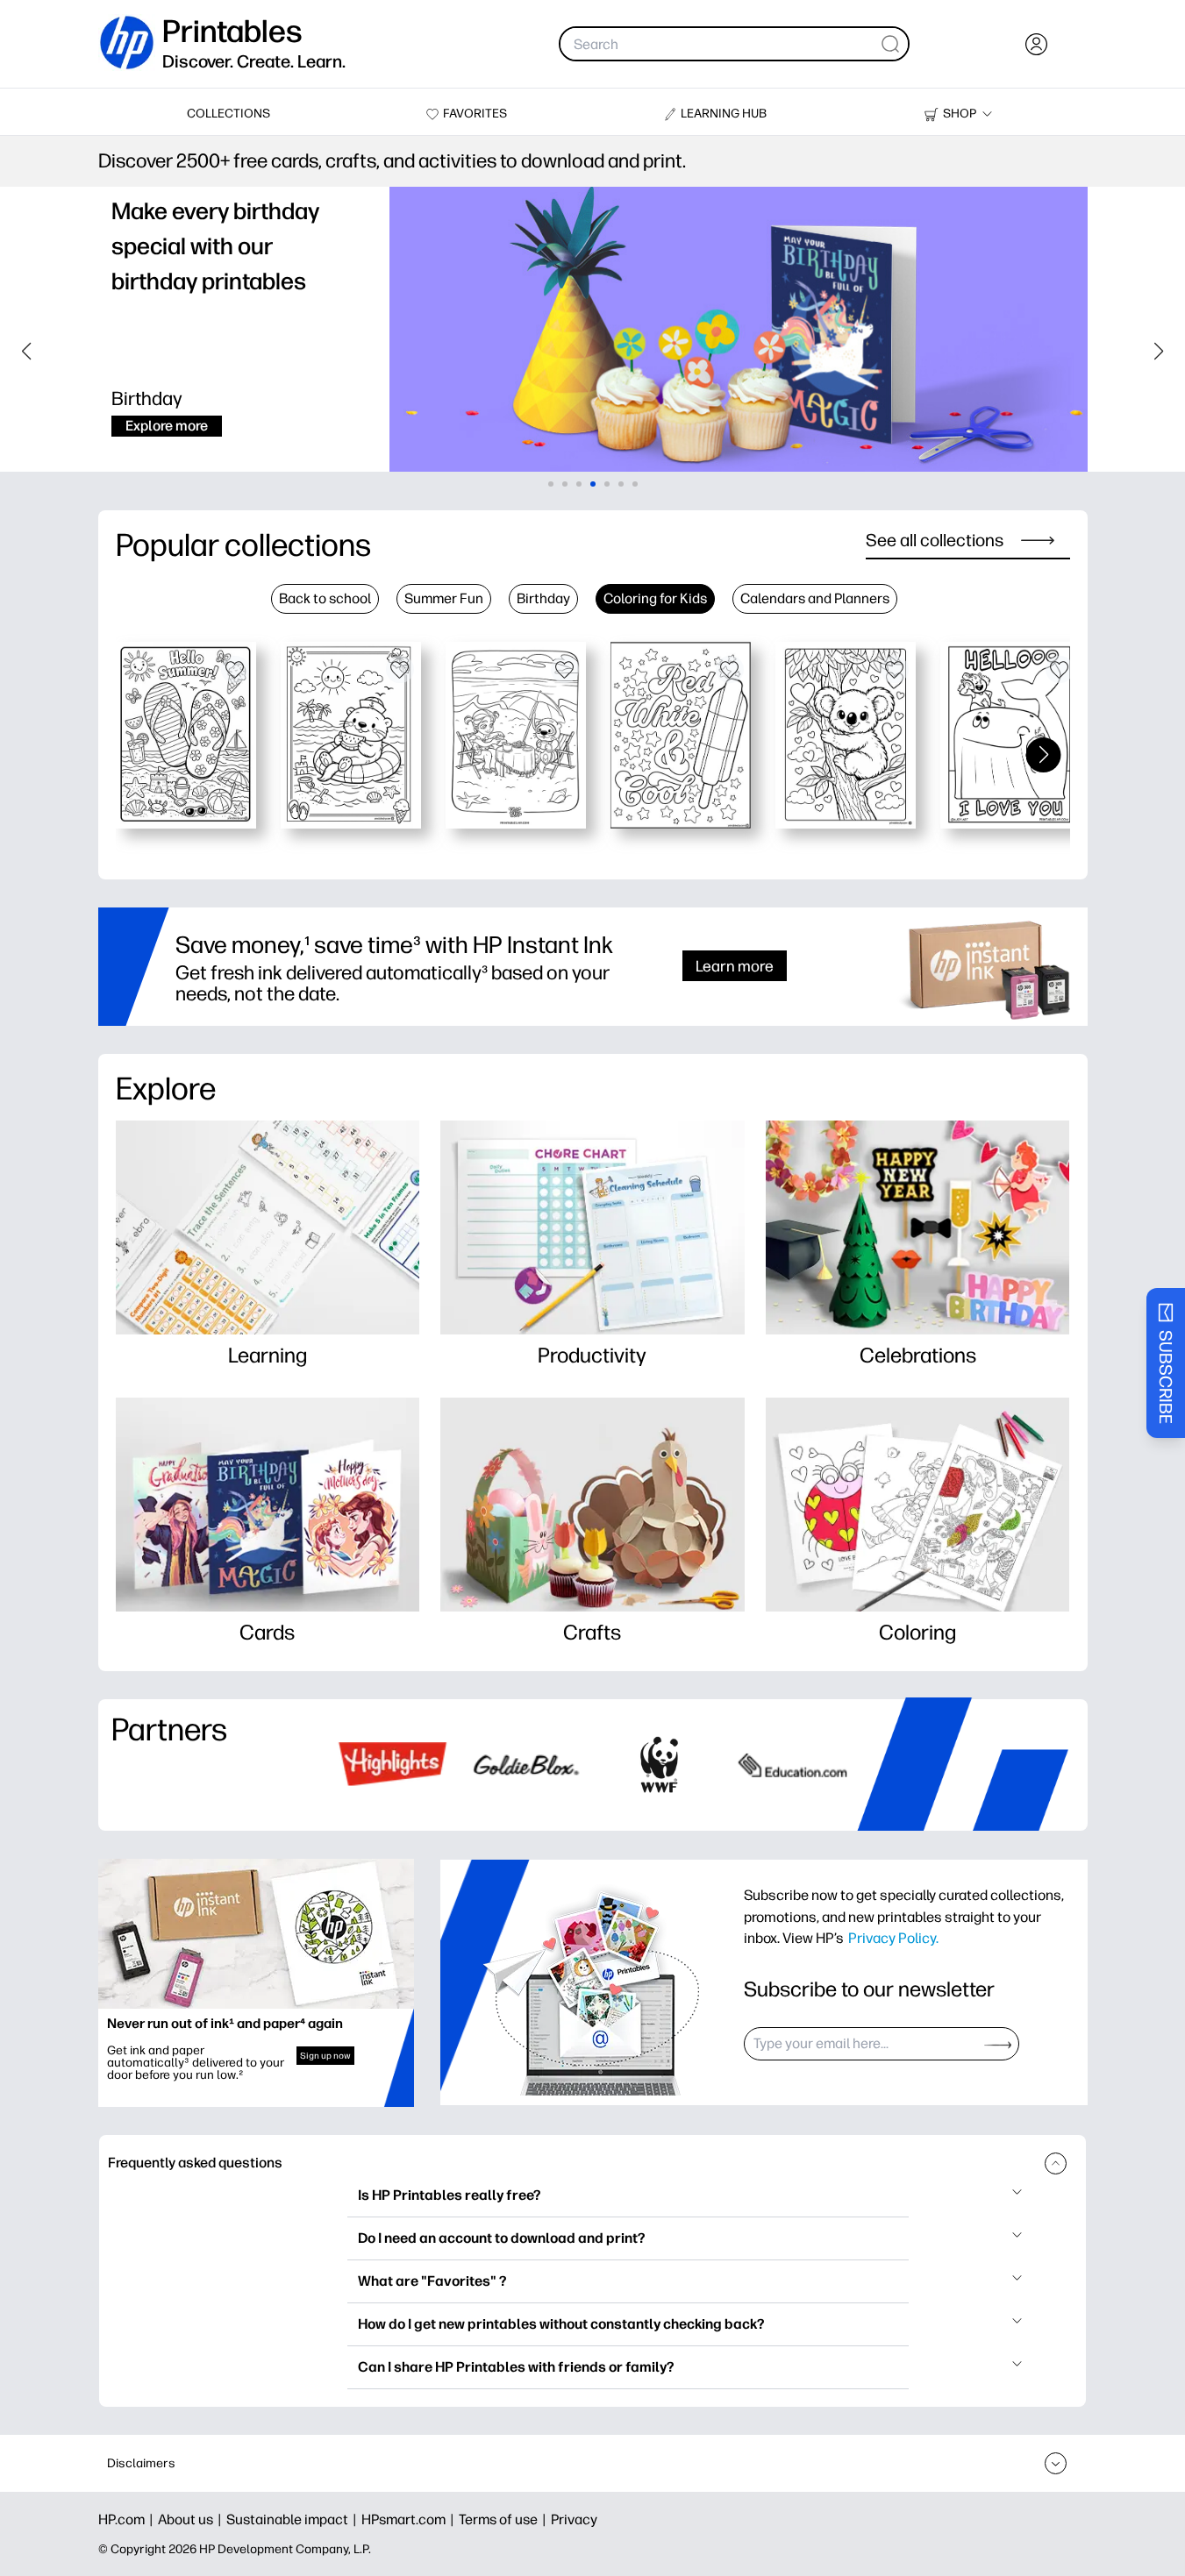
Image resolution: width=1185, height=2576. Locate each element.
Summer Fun (444, 598)
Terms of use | (505, 2519)
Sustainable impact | (294, 2519)
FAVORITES (475, 114)
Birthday (543, 598)
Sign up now (325, 2056)
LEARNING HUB (724, 114)
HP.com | (128, 2519)
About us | (192, 2519)
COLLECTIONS (228, 114)
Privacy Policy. (893, 1938)
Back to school (325, 598)
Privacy (574, 2519)
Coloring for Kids (655, 598)
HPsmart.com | (410, 2519)
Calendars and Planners (815, 598)
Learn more (735, 966)
